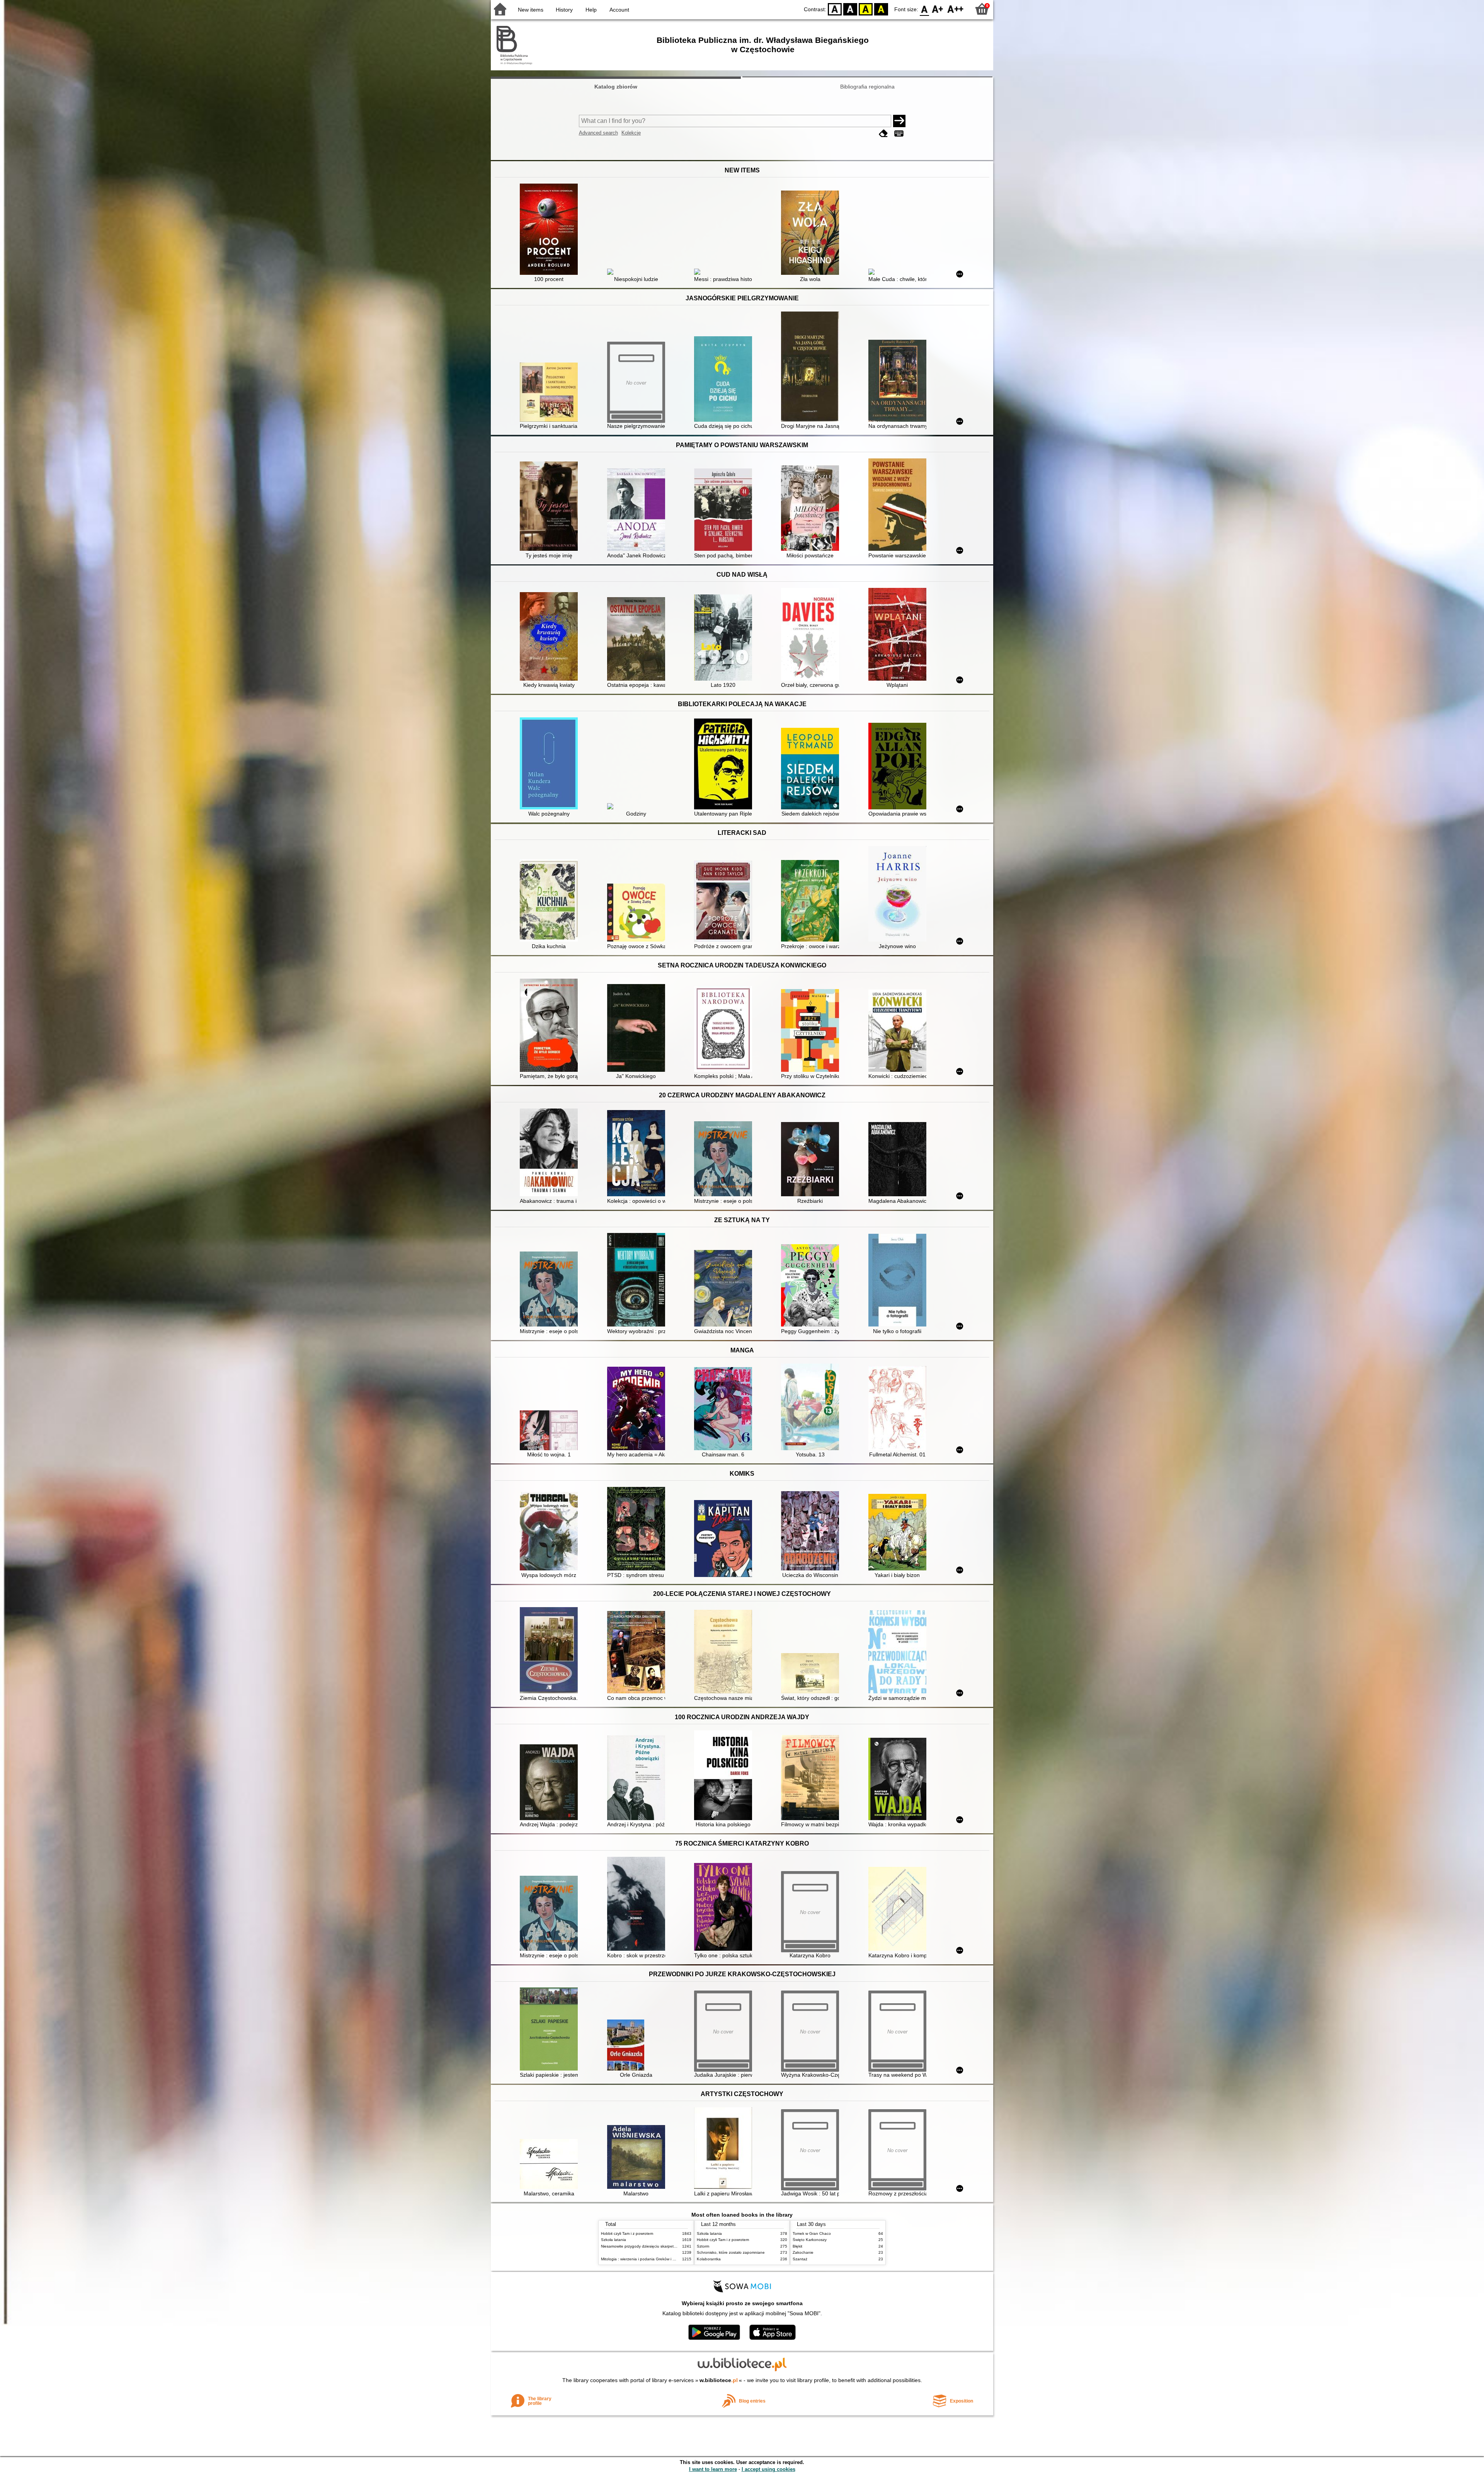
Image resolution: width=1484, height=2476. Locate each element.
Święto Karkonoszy (810, 2240)
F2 (956, 9)
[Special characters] (899, 134)
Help (591, 10)
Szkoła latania (614, 2240)
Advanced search (598, 133)
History (564, 10)
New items (531, 10)
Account (619, 10)
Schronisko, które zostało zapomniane (731, 2252)
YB (866, 9)
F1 (938, 9)
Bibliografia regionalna (867, 87)
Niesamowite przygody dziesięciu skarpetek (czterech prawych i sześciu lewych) (671, 2246)
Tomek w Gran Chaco (812, 2233)
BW (850, 9)
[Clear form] (883, 134)
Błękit (797, 2246)
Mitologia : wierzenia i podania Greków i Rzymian (644, 2259)
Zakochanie (803, 2252)
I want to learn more (713, 2469)
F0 (925, 9)
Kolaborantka (709, 2259)
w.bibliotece (719, 2380)
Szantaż (800, 2259)
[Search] (899, 121)
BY (881, 9)
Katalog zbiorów (616, 87)
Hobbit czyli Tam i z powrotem (627, 2233)
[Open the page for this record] (551, 230)
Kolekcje (631, 133)
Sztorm (703, 2246)
